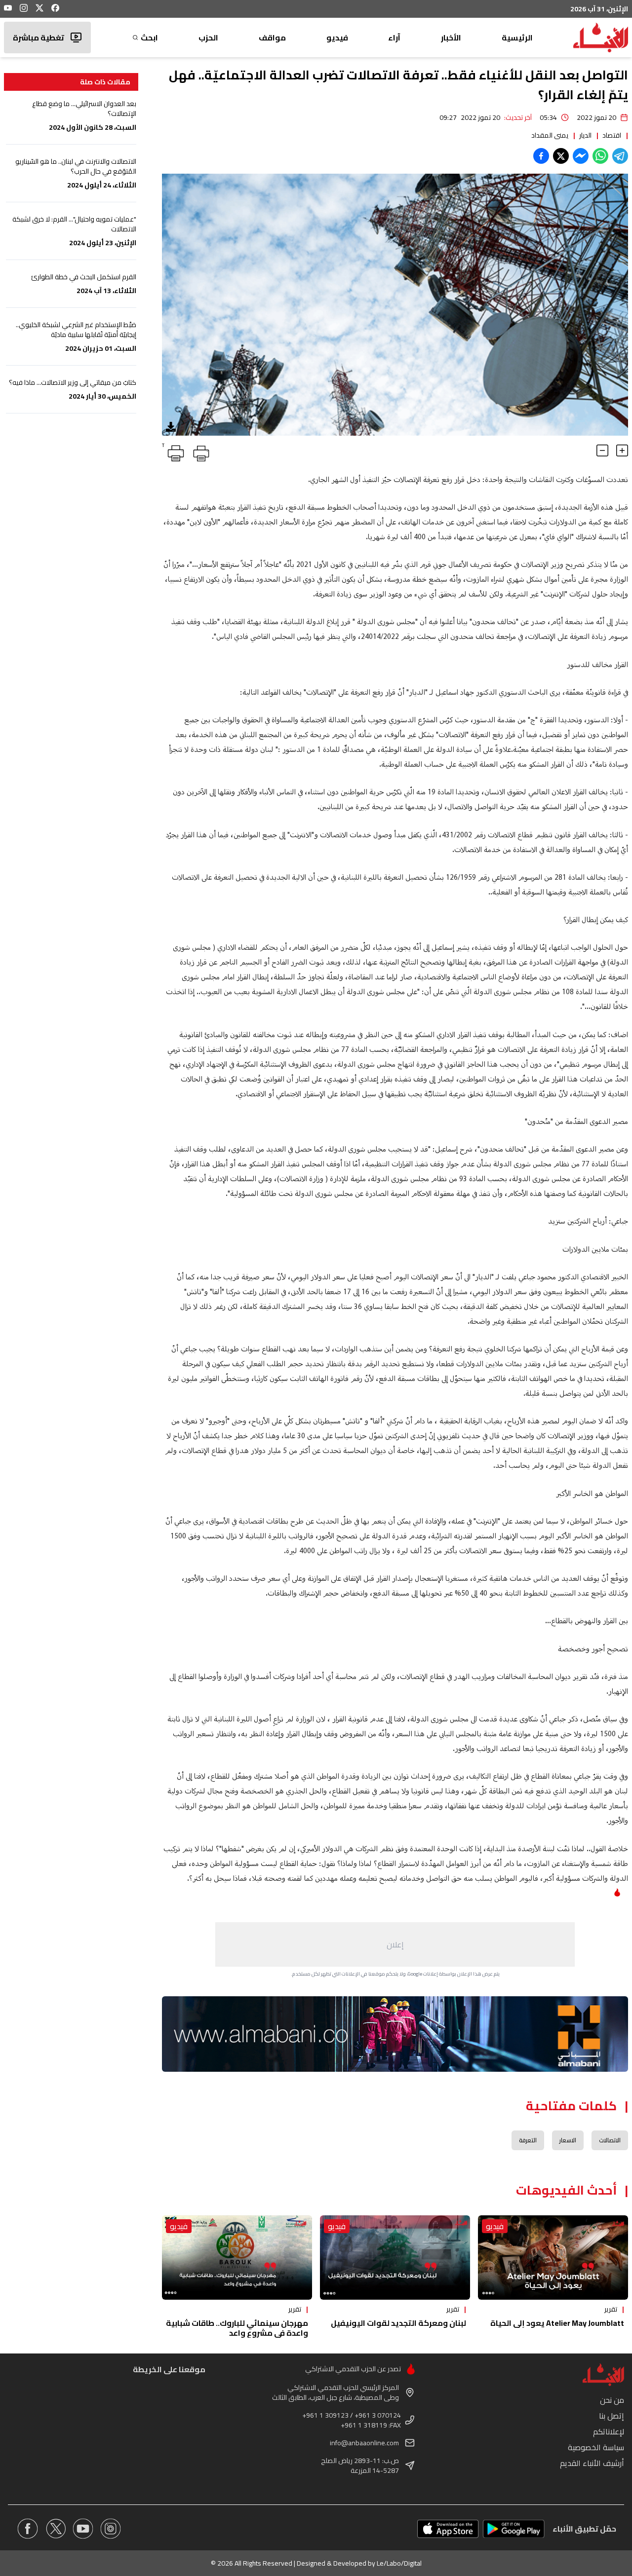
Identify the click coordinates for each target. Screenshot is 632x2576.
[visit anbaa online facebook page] (28, 2529)
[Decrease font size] (602, 450)
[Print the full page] (199, 451)
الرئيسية (517, 37)
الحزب (208, 37)
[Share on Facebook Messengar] (581, 156)
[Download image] (171, 427)
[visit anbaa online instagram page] (111, 2529)
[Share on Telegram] (620, 156)
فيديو (337, 37)
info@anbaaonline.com (364, 2443)
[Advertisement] (395, 1944)
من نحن (612, 2400)
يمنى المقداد (550, 135)
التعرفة (528, 2140)
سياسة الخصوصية (596, 2447)
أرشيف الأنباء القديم (592, 2463)
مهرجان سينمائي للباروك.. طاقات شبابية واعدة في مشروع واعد (237, 2328)
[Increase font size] (622, 450)
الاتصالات (610, 2140)
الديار (585, 135)
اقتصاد (612, 135)
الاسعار (568, 2140)
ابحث (149, 37)
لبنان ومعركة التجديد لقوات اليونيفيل (398, 2323)
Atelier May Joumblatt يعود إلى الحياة (557, 2323)
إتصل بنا (612, 2416)
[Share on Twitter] (561, 156)
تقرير (611, 2309)
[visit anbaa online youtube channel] (83, 2529)
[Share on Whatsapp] (600, 156)
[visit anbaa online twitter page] (55, 2529)
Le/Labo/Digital (399, 2563)
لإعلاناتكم (609, 2431)
